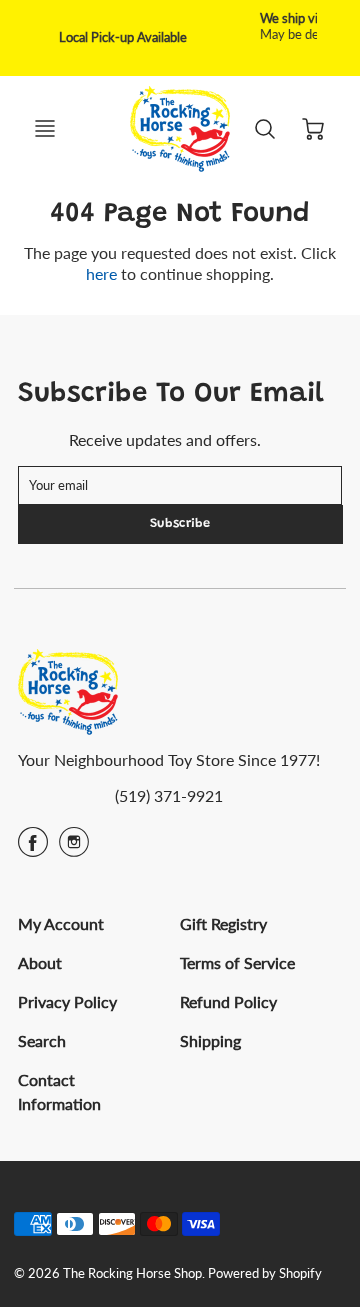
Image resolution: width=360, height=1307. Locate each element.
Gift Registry (223, 923)
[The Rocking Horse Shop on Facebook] (33, 848)
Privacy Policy (67, 1001)
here (101, 273)
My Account (61, 923)
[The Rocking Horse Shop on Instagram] (74, 848)
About (40, 962)
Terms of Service (237, 962)
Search (42, 1040)
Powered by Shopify (265, 1273)
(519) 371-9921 (169, 795)
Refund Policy (228, 1001)
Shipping (210, 1040)
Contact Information (59, 1091)
